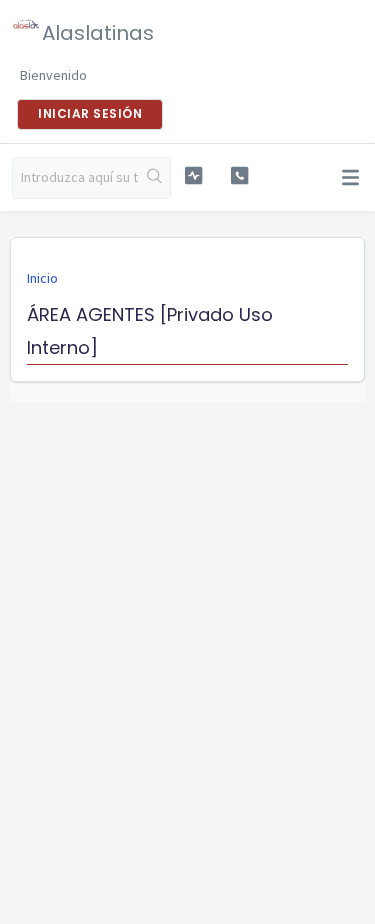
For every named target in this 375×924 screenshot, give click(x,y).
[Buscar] (154, 178)
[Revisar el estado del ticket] (193, 175)
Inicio (42, 278)
